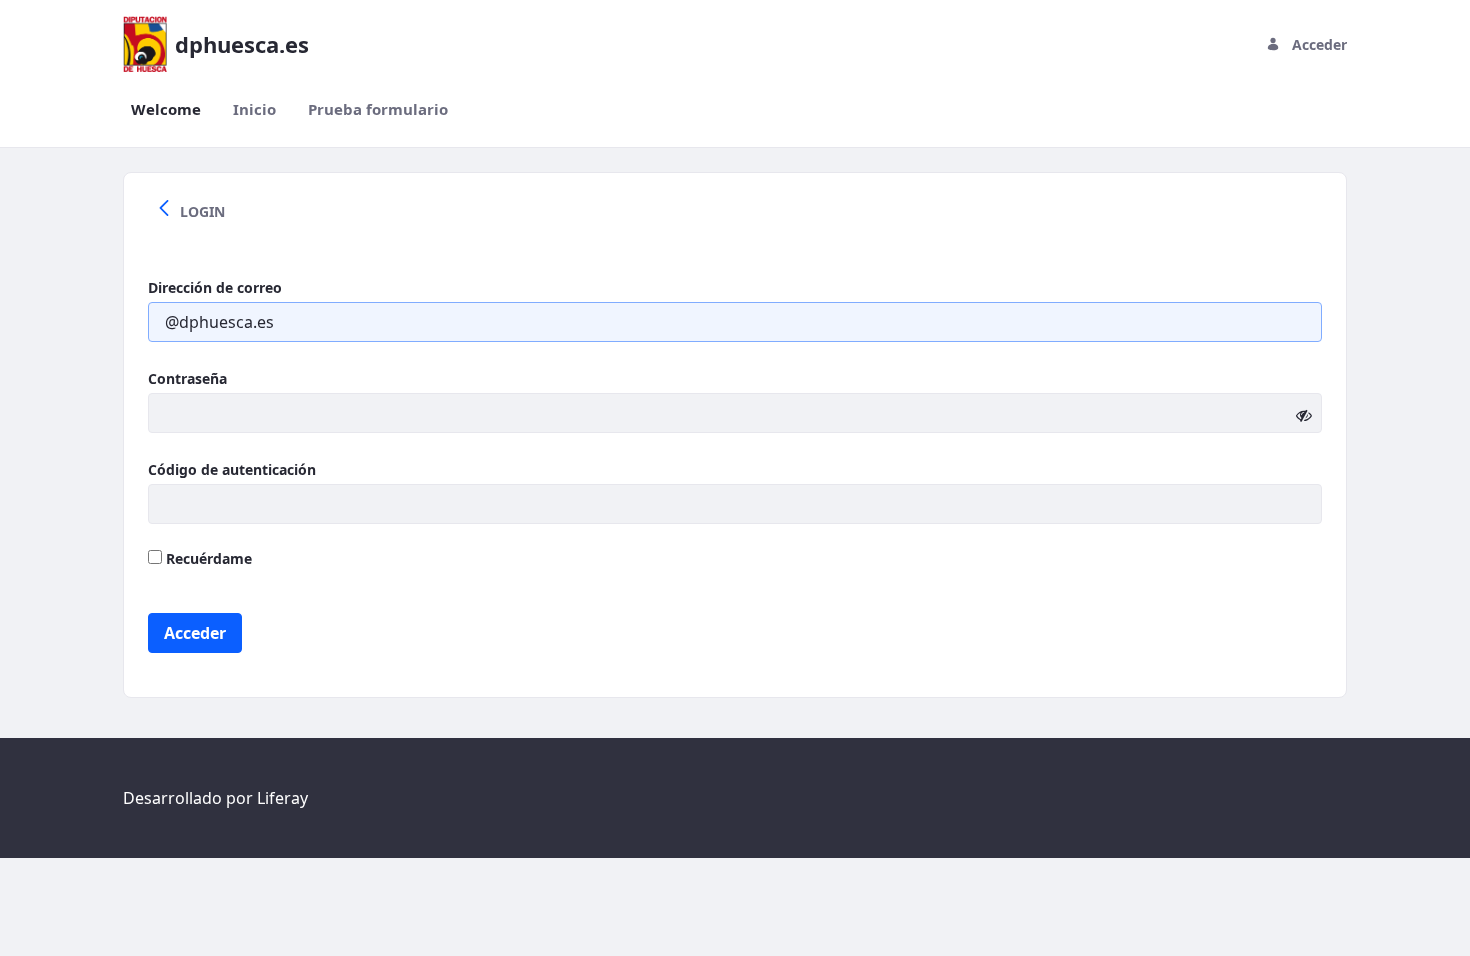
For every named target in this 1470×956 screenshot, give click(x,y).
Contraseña (187, 378)
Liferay (282, 798)
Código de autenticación (232, 469)
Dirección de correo (215, 287)
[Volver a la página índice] (164, 211)
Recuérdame (207, 558)
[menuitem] (166, 109)
